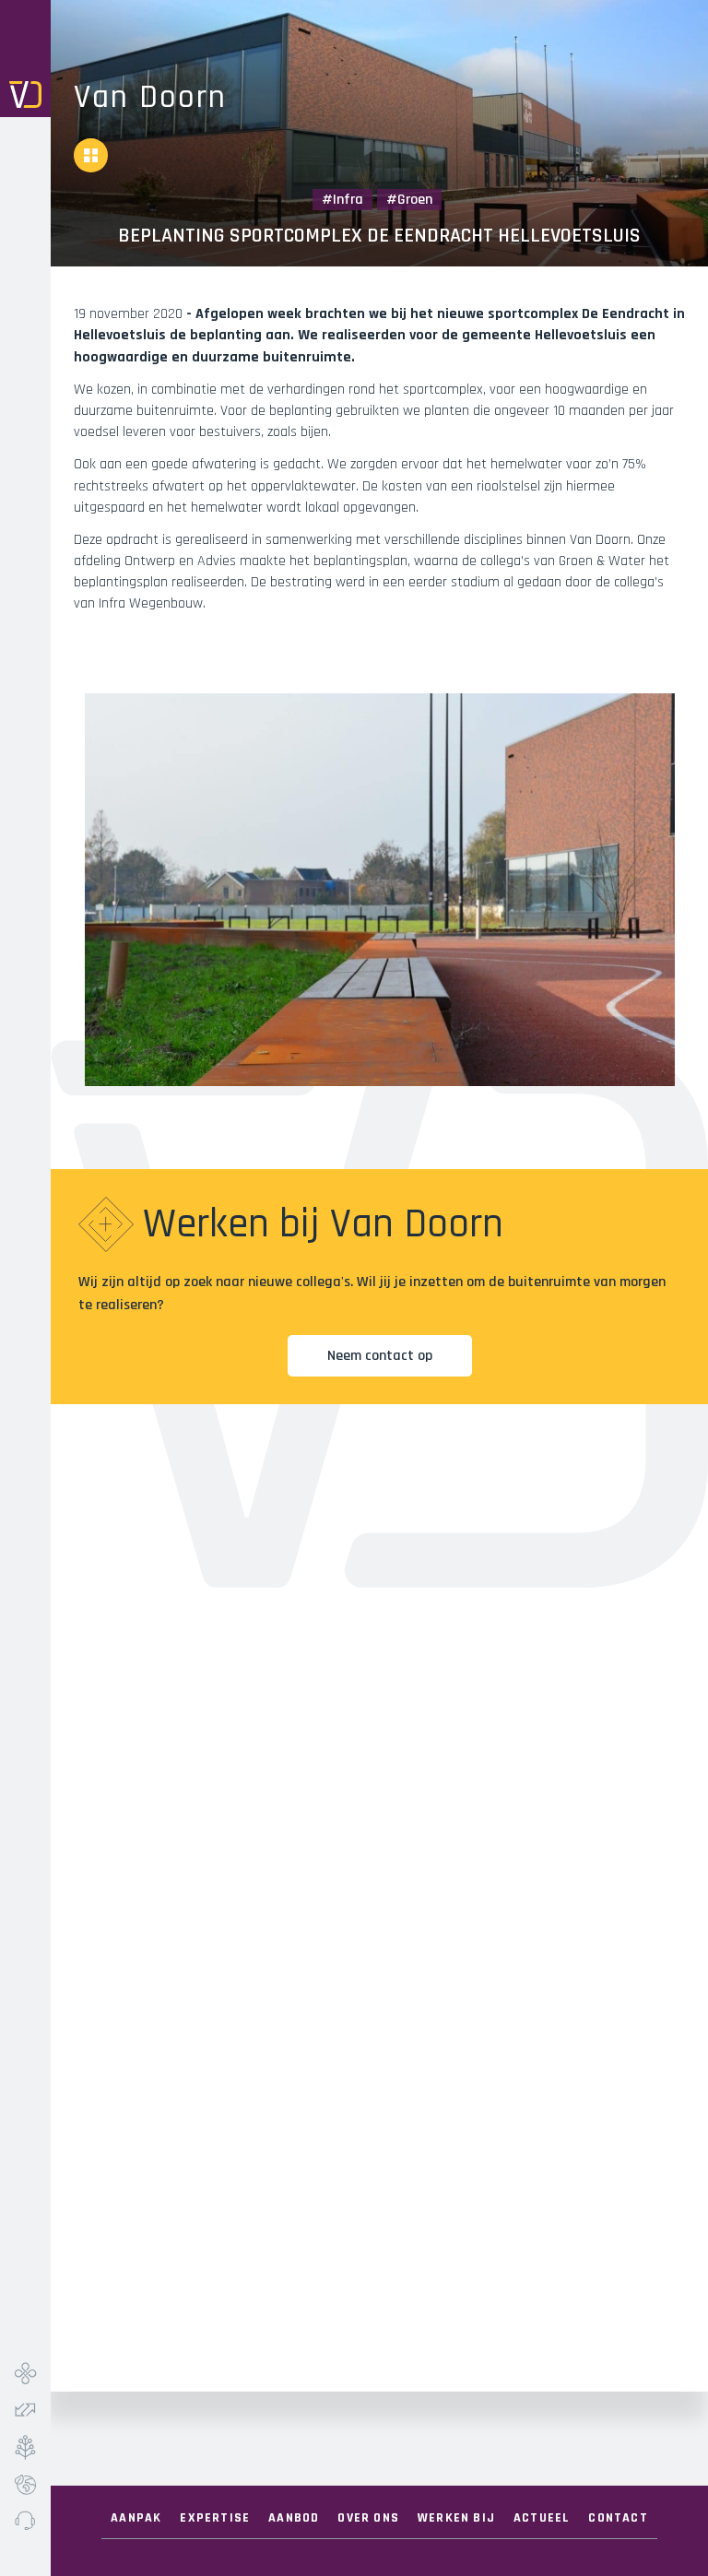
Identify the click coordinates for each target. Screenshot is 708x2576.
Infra (25, 2373)
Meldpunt (25, 2521)
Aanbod (294, 2518)
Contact (618, 2518)
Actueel (542, 2518)
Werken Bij (456, 2518)
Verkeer (25, 2410)
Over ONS (368, 2518)
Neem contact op (380, 1356)
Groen (25, 2447)
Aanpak (136, 2518)
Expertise (215, 2518)
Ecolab (25, 2484)
